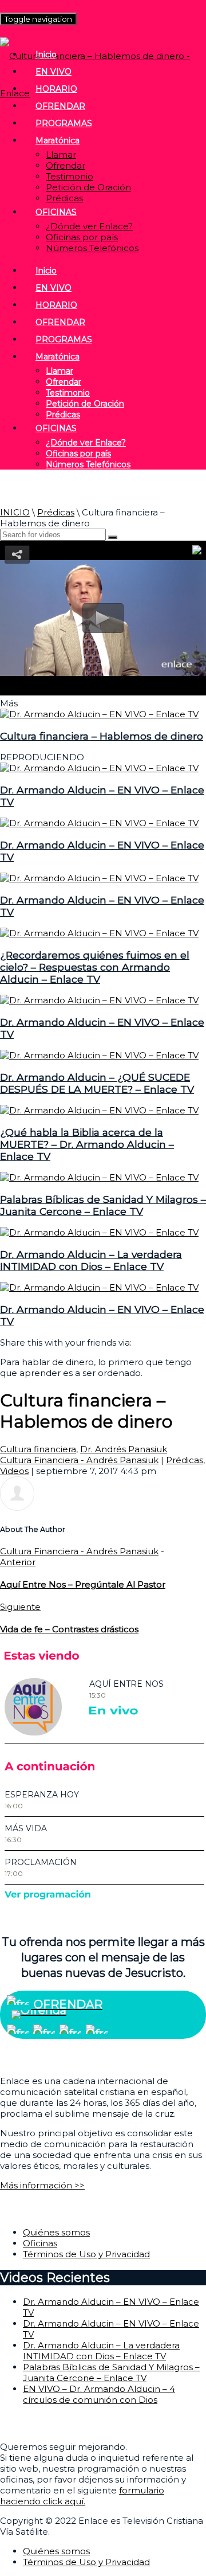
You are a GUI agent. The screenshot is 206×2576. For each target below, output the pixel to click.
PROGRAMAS (64, 123)
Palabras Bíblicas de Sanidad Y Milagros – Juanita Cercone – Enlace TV (103, 1205)
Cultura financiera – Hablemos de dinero (102, 736)
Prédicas (64, 198)
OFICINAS (56, 212)
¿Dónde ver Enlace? (89, 226)
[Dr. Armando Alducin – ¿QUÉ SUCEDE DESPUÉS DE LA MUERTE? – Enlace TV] (99, 1055)
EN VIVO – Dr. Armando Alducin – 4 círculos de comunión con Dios (99, 2394)
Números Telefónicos (92, 248)
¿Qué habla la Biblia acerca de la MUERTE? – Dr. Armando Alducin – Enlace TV (87, 1144)
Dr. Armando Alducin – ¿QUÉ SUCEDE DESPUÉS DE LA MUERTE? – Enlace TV (97, 1083)
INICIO (15, 512)
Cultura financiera (38, 1449)
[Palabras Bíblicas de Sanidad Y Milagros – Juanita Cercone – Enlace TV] (99, 1177)
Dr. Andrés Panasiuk (124, 1449)
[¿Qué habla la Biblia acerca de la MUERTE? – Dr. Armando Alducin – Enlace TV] (99, 1110)
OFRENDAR (60, 106)
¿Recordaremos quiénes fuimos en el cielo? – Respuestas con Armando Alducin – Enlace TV (95, 967)
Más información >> (42, 2185)
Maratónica (58, 140)
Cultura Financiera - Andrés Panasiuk (79, 1460)
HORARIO (56, 89)
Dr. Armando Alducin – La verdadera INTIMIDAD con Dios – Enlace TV (91, 1260)
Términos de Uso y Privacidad (86, 2254)
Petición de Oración (88, 187)
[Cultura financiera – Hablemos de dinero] (99, 714)
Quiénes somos (56, 2232)
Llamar (61, 155)
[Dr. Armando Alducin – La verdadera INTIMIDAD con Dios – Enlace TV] (99, 1232)
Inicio (46, 54)
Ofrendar (66, 165)
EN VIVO (54, 72)
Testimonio (70, 176)
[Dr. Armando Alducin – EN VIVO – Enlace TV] (99, 768)
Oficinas (40, 2243)
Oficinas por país (82, 237)
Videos (14, 1471)
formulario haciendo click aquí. (82, 2496)
